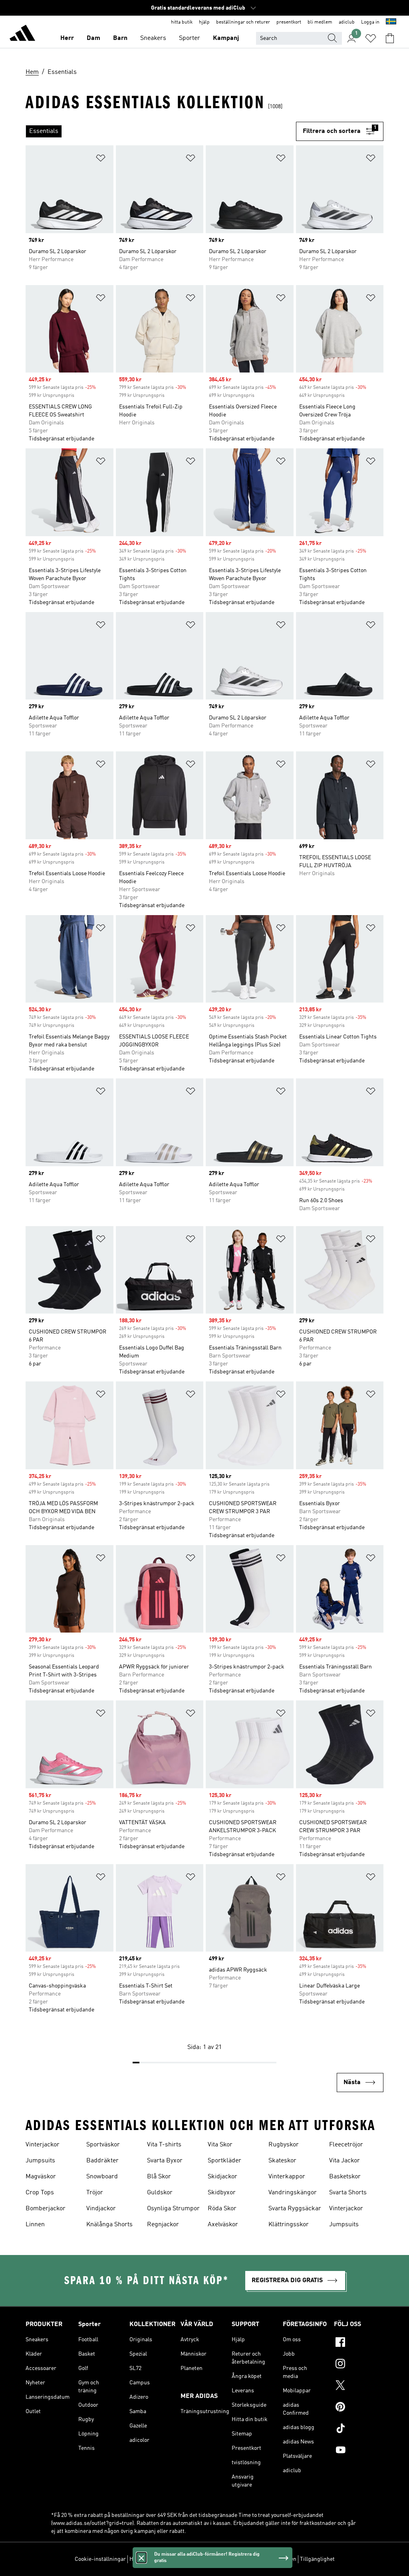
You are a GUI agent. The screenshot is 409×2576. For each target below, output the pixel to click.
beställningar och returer (243, 22)
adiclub (347, 22)
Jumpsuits (40, 2161)
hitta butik (182, 22)
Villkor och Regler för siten (264, 2559)
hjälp (204, 22)
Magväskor (41, 2177)
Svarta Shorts (348, 2193)
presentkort (289, 22)
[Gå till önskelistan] (371, 38)
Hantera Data (146, 2559)
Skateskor (282, 2161)
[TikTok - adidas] (359, 2429)
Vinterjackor (43, 2145)
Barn (120, 38)
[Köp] (22, 34)
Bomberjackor (46, 2209)
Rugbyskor (284, 2145)
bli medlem (320, 22)
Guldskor (160, 2193)
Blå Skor (159, 2177)
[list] (161, 131)
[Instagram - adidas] (359, 2365)
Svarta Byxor (165, 2161)
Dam (93, 38)
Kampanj (226, 38)
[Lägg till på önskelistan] (101, 160)
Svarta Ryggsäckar (295, 2209)
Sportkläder (224, 2161)
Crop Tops (40, 2193)
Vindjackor (101, 2209)
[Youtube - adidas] (359, 2451)
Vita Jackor (344, 2161)
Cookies (175, 2559)
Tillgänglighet (317, 2559)
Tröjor (95, 2193)
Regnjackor (163, 2225)
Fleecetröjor (346, 2145)
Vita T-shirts (164, 2145)
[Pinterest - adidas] (359, 2408)
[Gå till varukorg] (390, 38)
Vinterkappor (287, 2177)
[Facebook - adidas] (359, 2343)
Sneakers (153, 38)
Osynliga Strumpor (173, 2209)
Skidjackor (222, 2177)
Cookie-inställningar (100, 2559)
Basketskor (345, 2177)
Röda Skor (222, 2209)
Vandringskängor (293, 2193)
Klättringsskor (289, 2225)
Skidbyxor (222, 2193)
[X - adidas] (359, 2386)
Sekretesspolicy (208, 2559)
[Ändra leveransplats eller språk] (391, 22)
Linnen (35, 2225)
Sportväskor (103, 2145)
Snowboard (102, 2177)
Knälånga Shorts (109, 2225)
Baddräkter (102, 2161)
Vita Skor (220, 2145)
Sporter (190, 38)
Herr (67, 38)
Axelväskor (223, 2225)
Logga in (370, 22)
